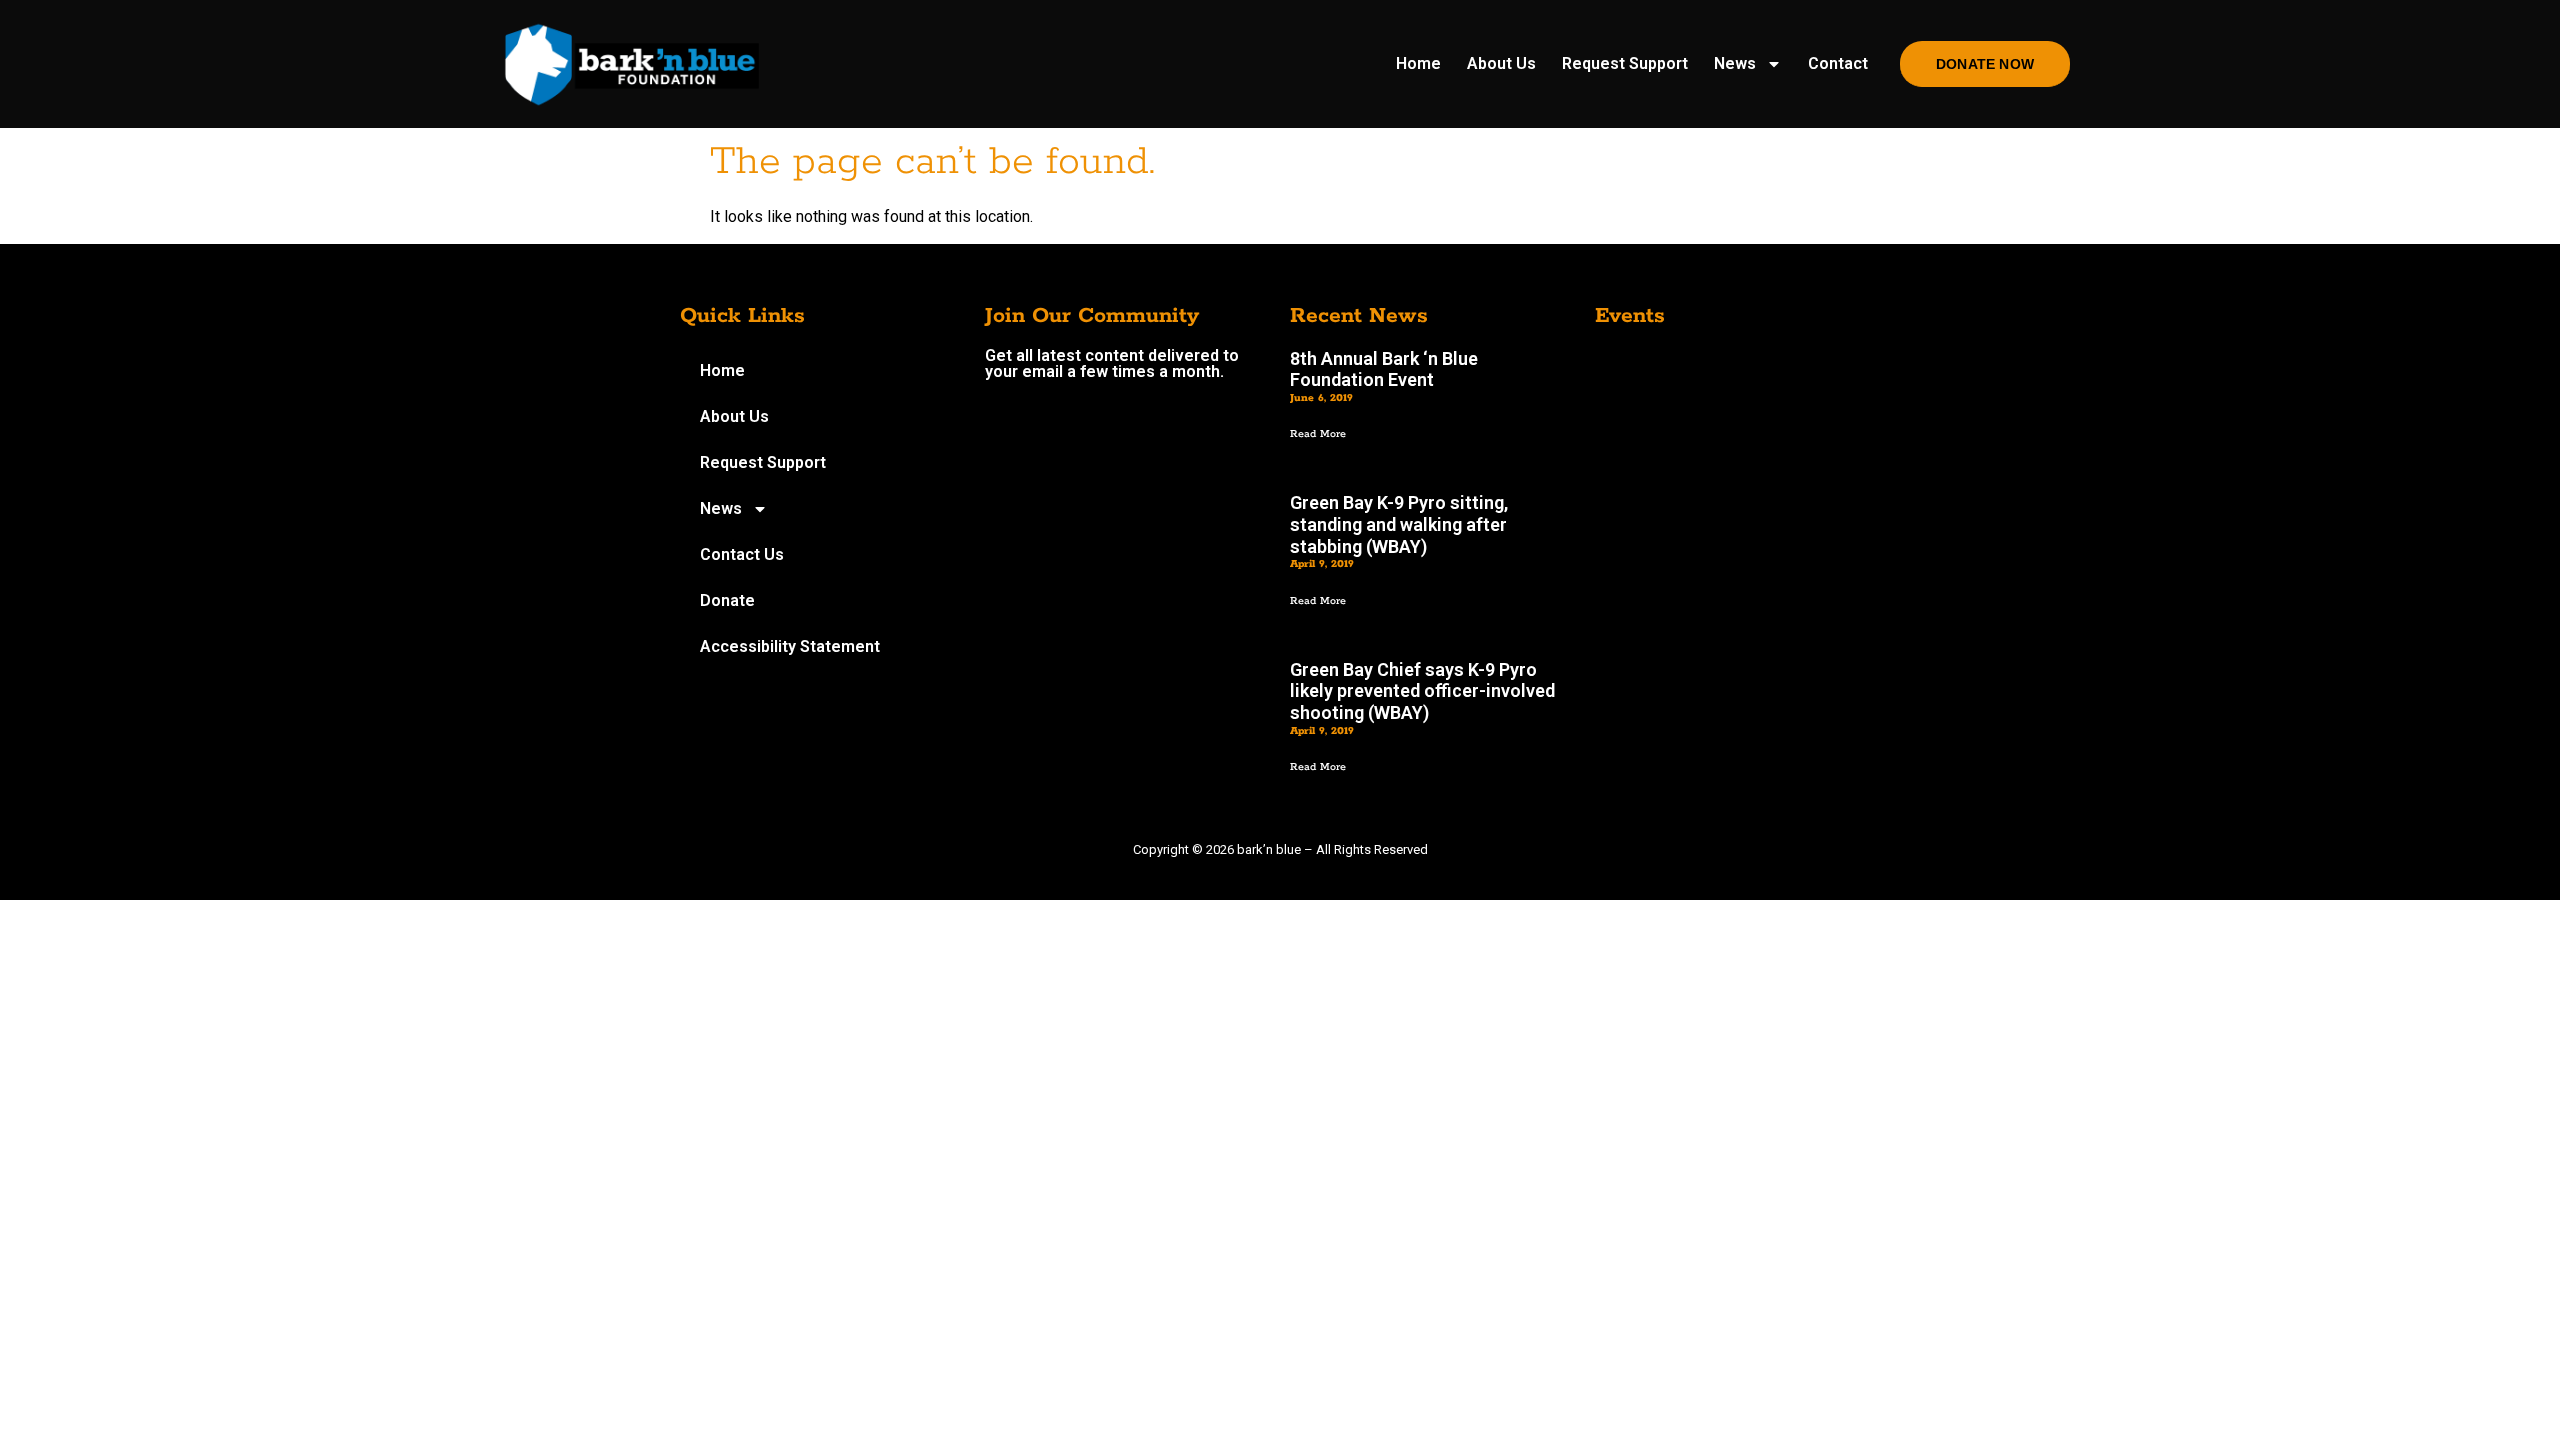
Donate (727, 600)
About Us (1501, 63)
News (1735, 63)
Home (1418, 63)
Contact (1838, 63)
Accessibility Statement (790, 646)
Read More (1318, 434)
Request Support (1625, 63)
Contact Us (742, 554)
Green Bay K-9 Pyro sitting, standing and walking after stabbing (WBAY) (1399, 524)
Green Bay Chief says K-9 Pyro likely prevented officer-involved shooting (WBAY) (1422, 691)
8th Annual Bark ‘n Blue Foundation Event (1384, 369)
